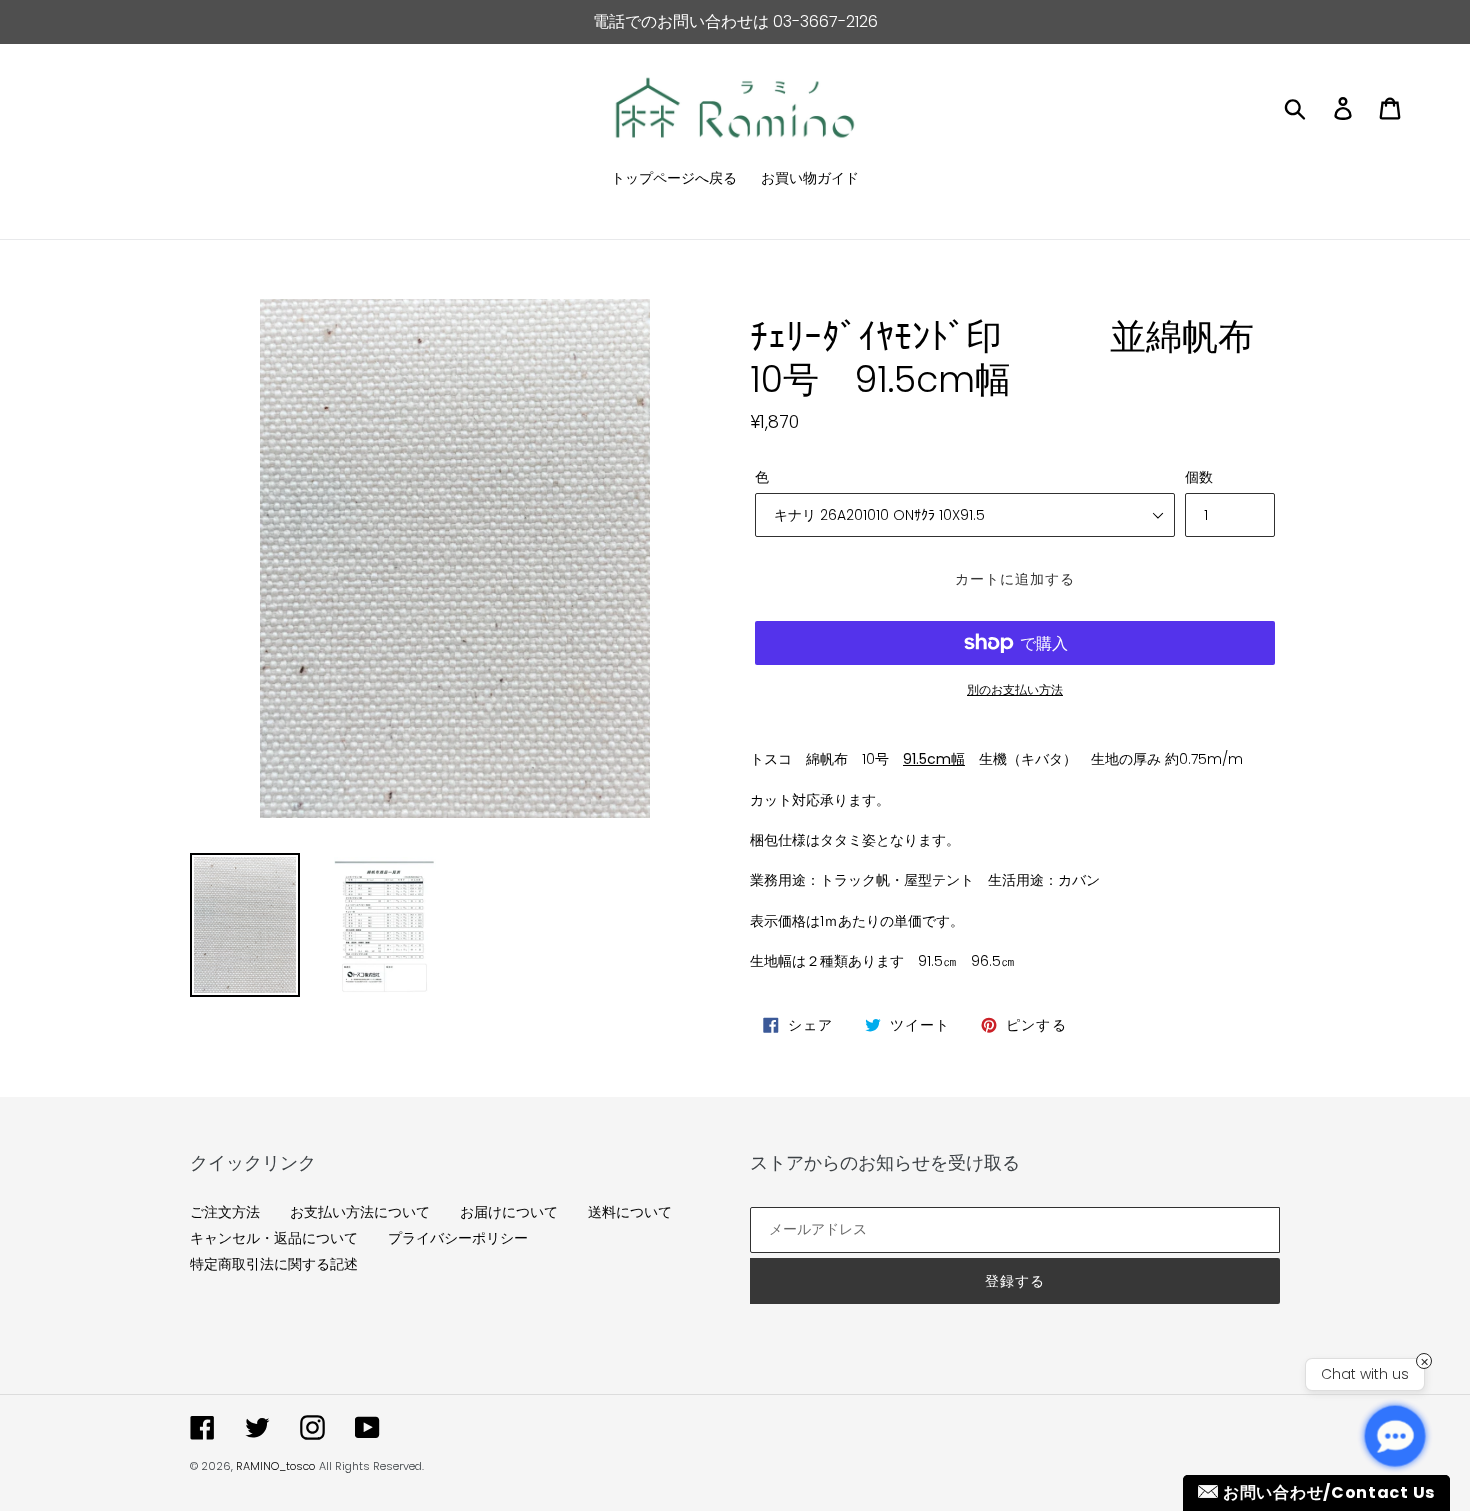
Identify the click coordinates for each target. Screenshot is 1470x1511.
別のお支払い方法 (1015, 689)
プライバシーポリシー (458, 1238)
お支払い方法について (360, 1212)
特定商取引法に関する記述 (274, 1264)
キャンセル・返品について (274, 1238)
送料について (630, 1212)
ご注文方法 (225, 1212)
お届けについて (509, 1212)
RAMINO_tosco (275, 1466)
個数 (1199, 477)
